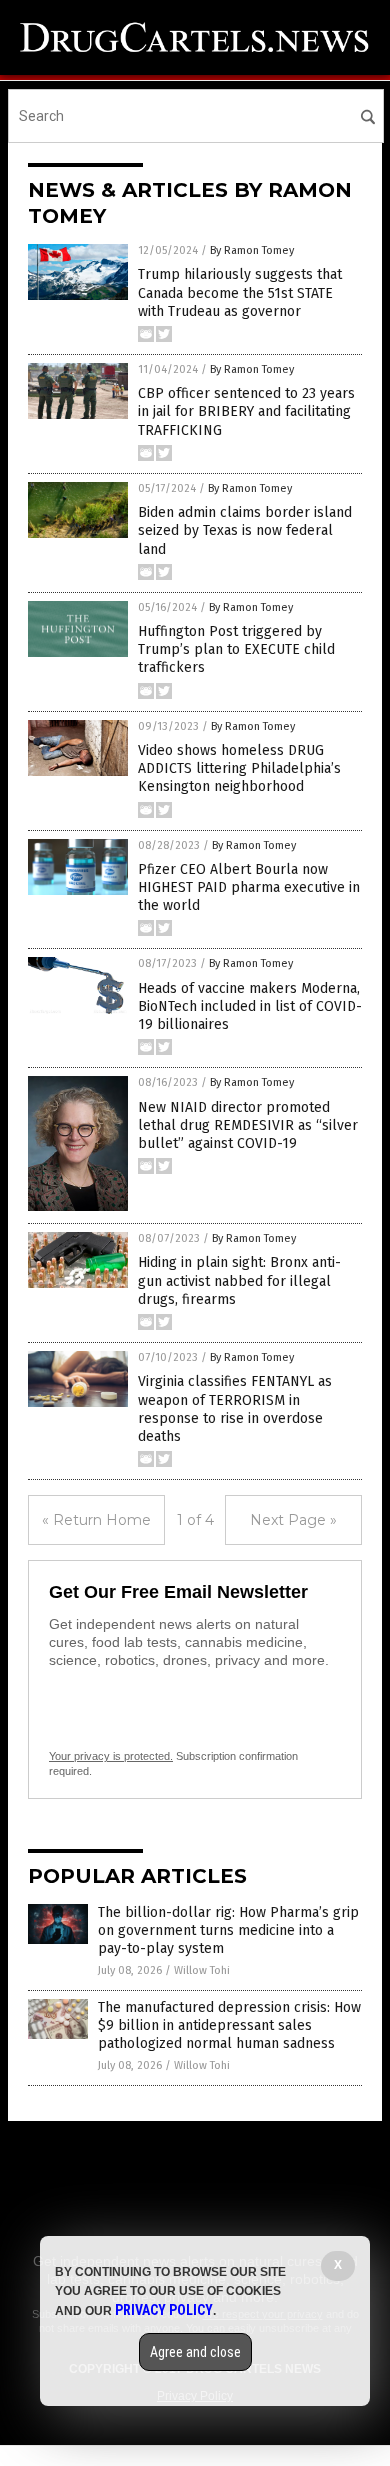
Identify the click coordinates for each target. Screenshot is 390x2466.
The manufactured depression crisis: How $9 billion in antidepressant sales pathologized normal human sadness (229, 2025)
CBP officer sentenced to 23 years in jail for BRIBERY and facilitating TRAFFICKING (246, 411)
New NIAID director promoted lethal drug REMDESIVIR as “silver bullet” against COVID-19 (248, 1125)
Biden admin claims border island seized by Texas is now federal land (245, 530)
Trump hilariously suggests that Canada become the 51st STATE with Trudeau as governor (240, 292)
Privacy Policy (164, 2310)
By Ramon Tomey (252, 250)
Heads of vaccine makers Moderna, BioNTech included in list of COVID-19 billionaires (250, 1006)
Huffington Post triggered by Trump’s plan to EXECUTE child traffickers (236, 649)
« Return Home (96, 1520)
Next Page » (293, 1520)
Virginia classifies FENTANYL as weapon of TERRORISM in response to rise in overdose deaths (235, 1409)
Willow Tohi (202, 1970)
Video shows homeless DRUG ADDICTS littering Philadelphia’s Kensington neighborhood (239, 768)
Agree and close (195, 2352)
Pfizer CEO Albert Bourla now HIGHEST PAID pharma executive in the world (249, 887)
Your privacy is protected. (111, 1756)
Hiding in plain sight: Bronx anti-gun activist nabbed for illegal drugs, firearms (239, 1280)
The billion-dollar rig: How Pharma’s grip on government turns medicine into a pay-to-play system (228, 1930)
